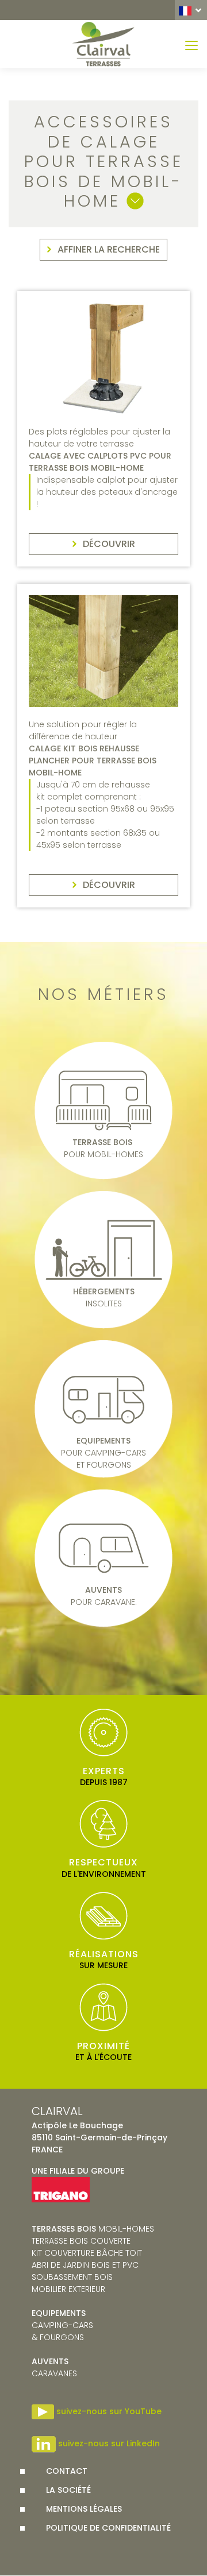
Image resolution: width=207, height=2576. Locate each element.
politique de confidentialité (108, 2528)
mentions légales (84, 2509)
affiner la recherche (109, 249)
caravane (52, 2367)
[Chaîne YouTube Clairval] (43, 2411)
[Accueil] (103, 44)
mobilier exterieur (68, 2289)
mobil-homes (93, 2229)
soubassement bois (72, 2277)
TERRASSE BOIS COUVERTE (81, 2241)
